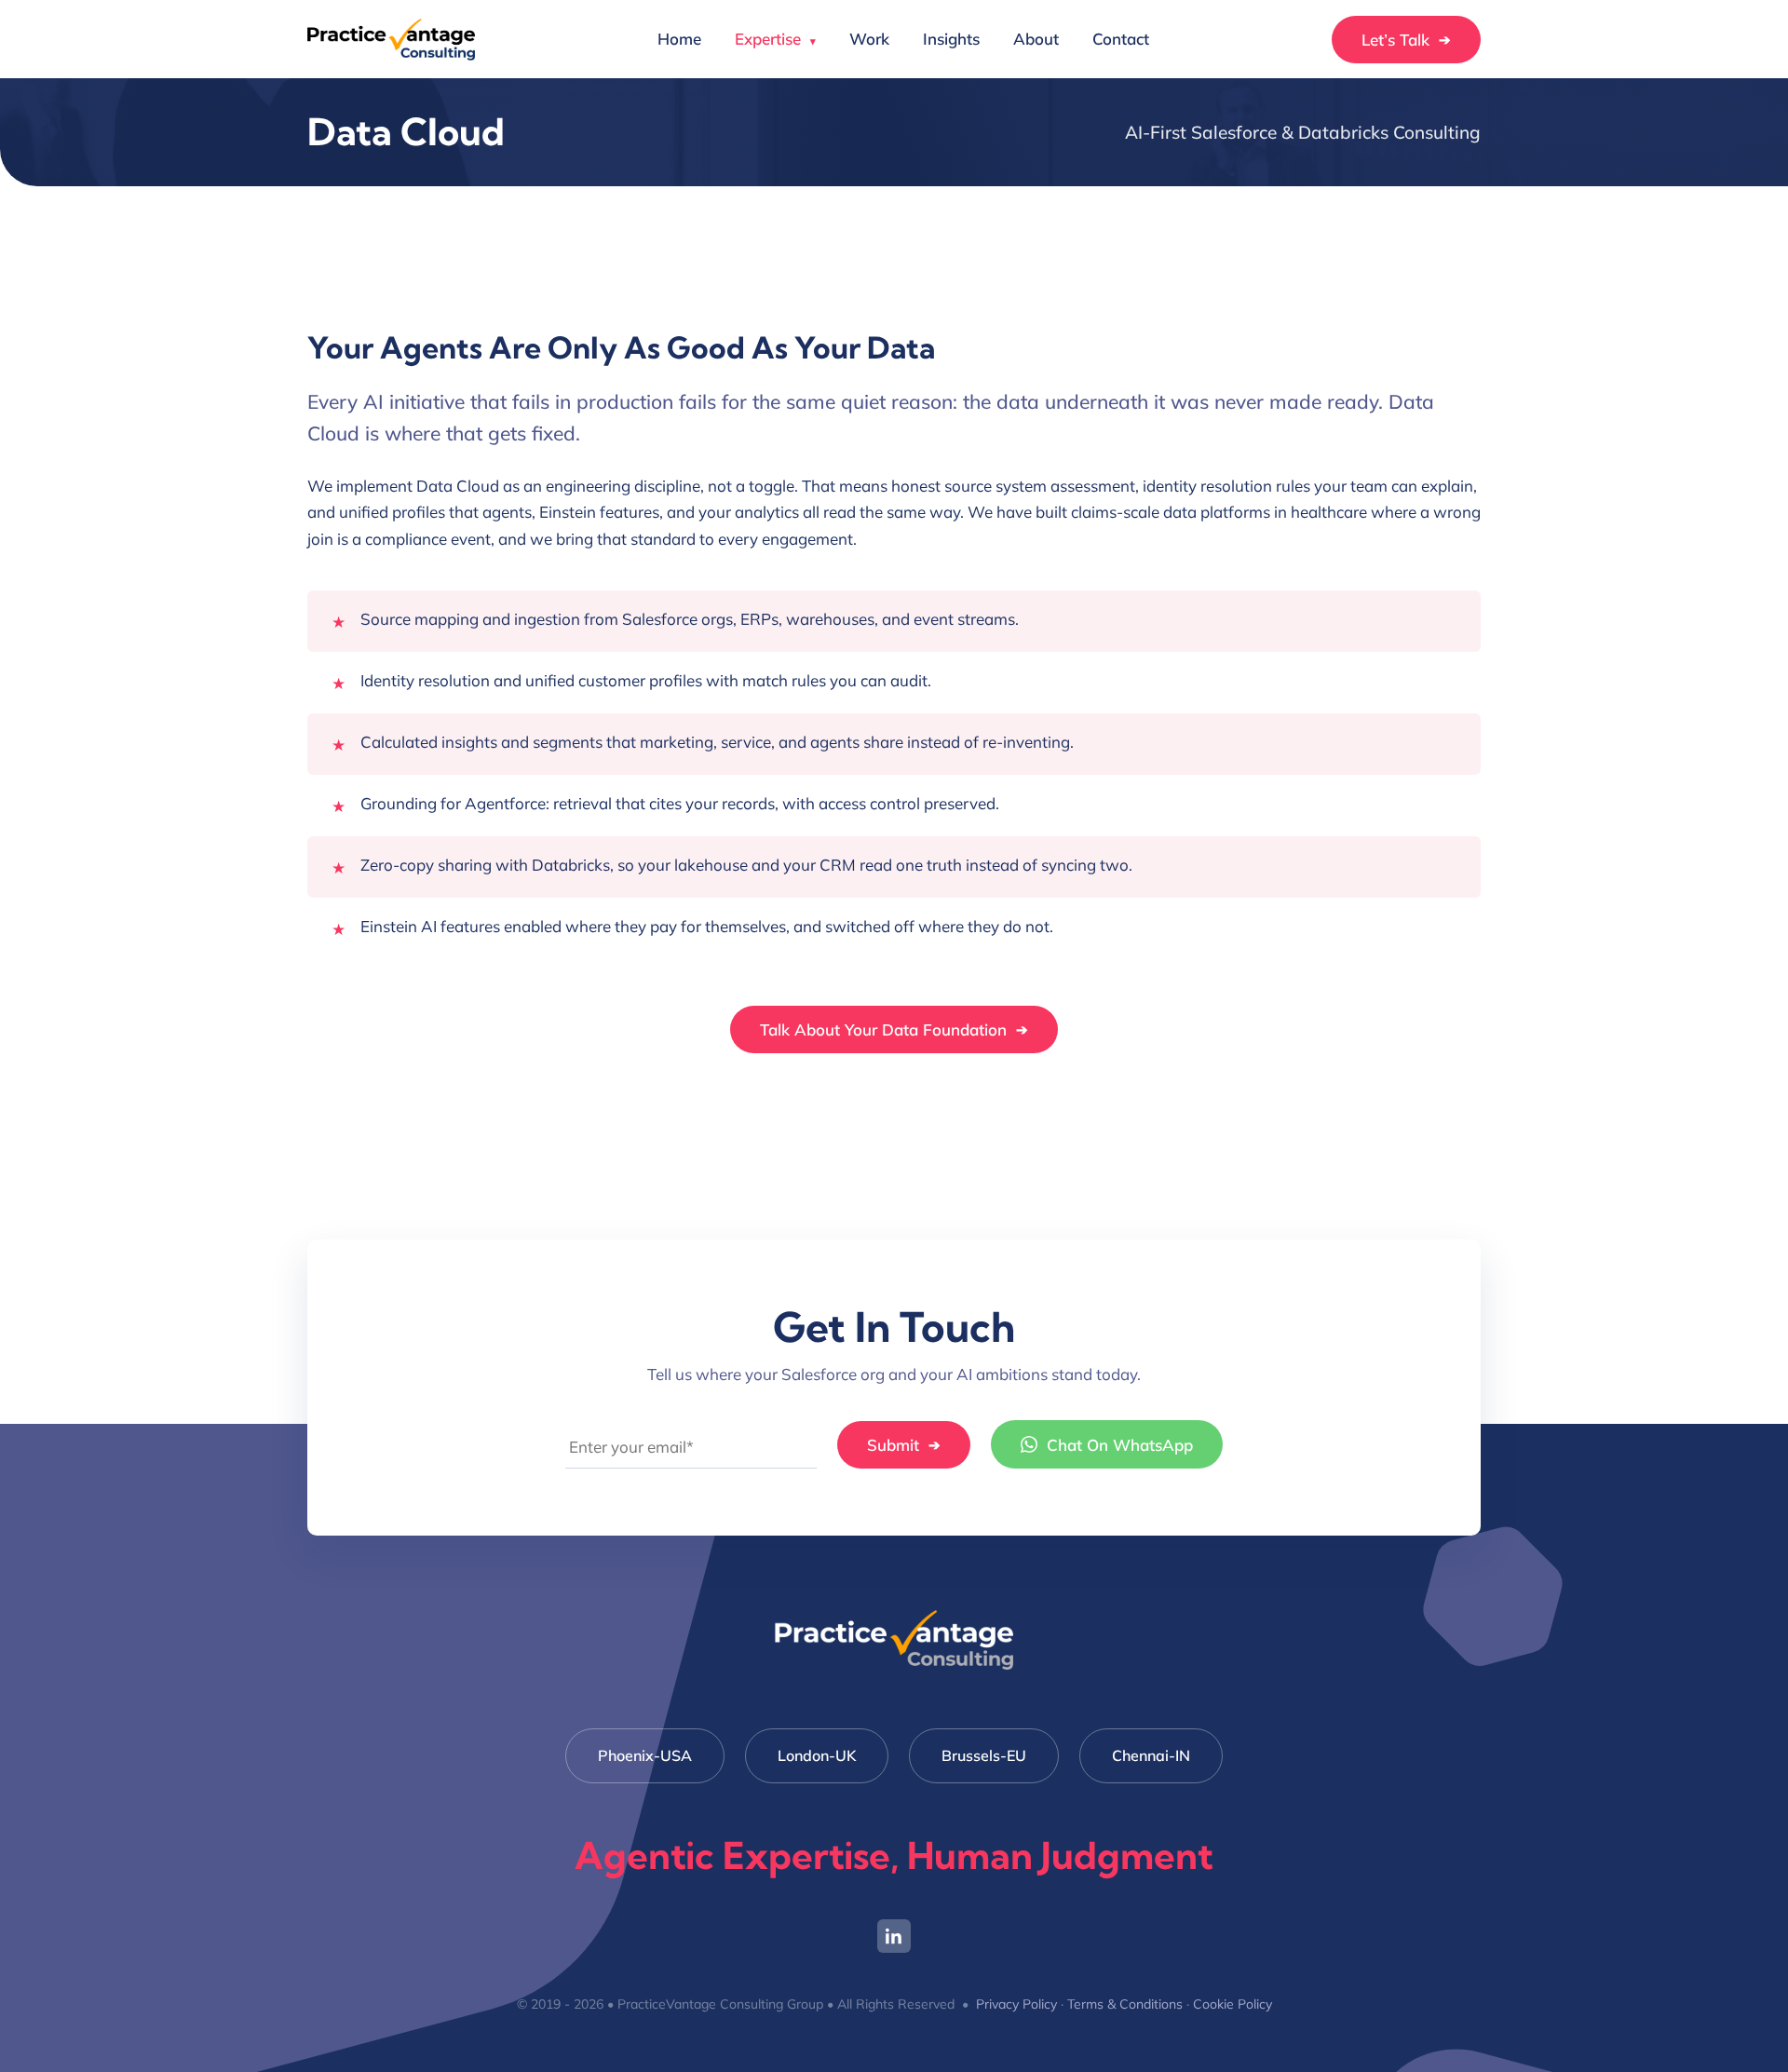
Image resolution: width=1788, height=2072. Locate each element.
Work (869, 39)
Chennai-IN (1151, 1755)
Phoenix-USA (645, 1755)
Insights (951, 39)
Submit (904, 1445)
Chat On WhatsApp (1120, 1445)
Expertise (775, 39)
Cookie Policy (1233, 2004)
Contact (1121, 39)
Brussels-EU (984, 1755)
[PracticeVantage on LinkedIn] (894, 1936)
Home (679, 39)
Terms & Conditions (1125, 2004)
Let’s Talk (1406, 40)
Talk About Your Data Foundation (894, 1029)
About (1036, 39)
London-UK (817, 1755)
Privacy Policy (1016, 2004)
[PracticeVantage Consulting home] (391, 40)
